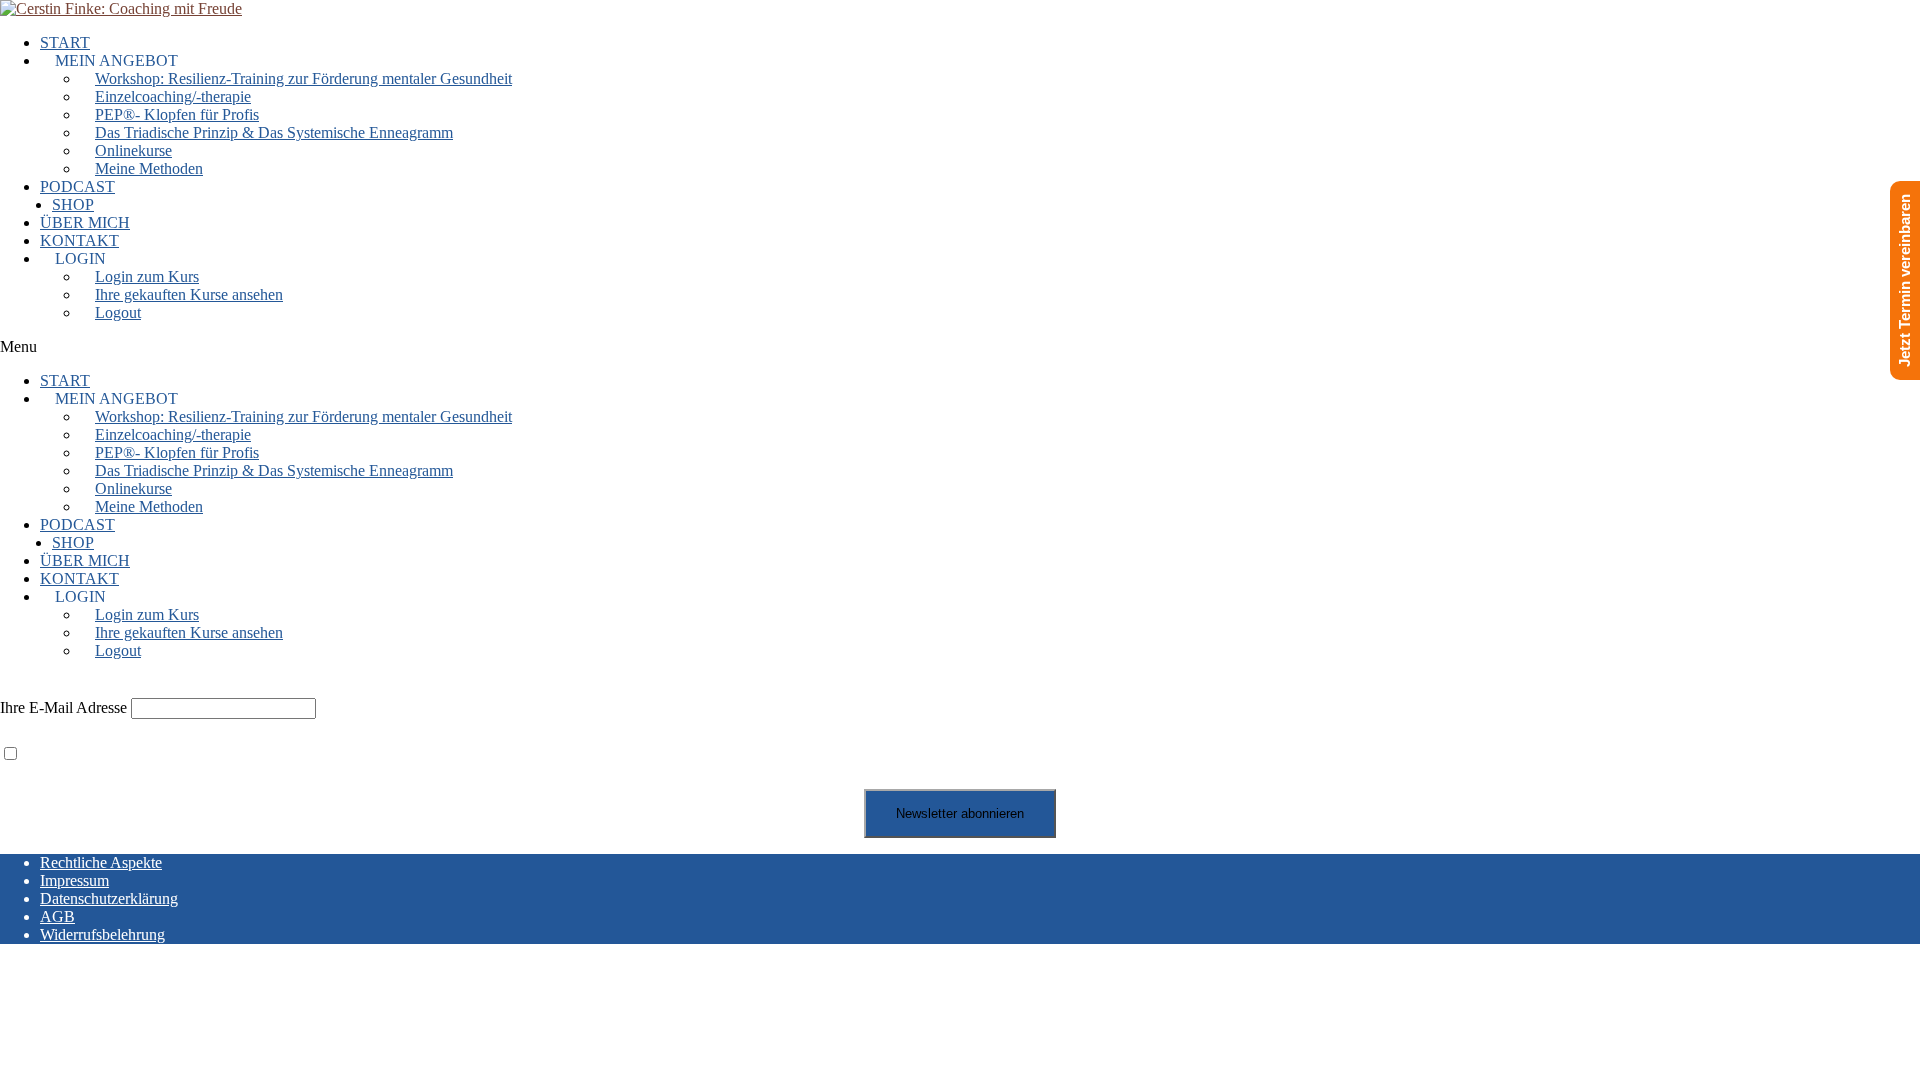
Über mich (85, 222)
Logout (118, 312)
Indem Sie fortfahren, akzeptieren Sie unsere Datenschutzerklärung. (236, 754)
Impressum (74, 880)
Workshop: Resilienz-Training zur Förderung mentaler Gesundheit (303, 78)
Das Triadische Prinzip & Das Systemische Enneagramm (274, 132)
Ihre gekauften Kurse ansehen (189, 294)
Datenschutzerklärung (109, 898)
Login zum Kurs (147, 276)
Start (65, 42)
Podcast (77, 186)
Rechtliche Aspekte (101, 862)
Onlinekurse (133, 150)
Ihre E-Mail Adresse (63, 707)
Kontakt (79, 240)
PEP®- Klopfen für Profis (177, 114)
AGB (57, 916)
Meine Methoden (149, 168)
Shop (73, 204)
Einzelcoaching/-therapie (173, 96)
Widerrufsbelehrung (102, 934)
